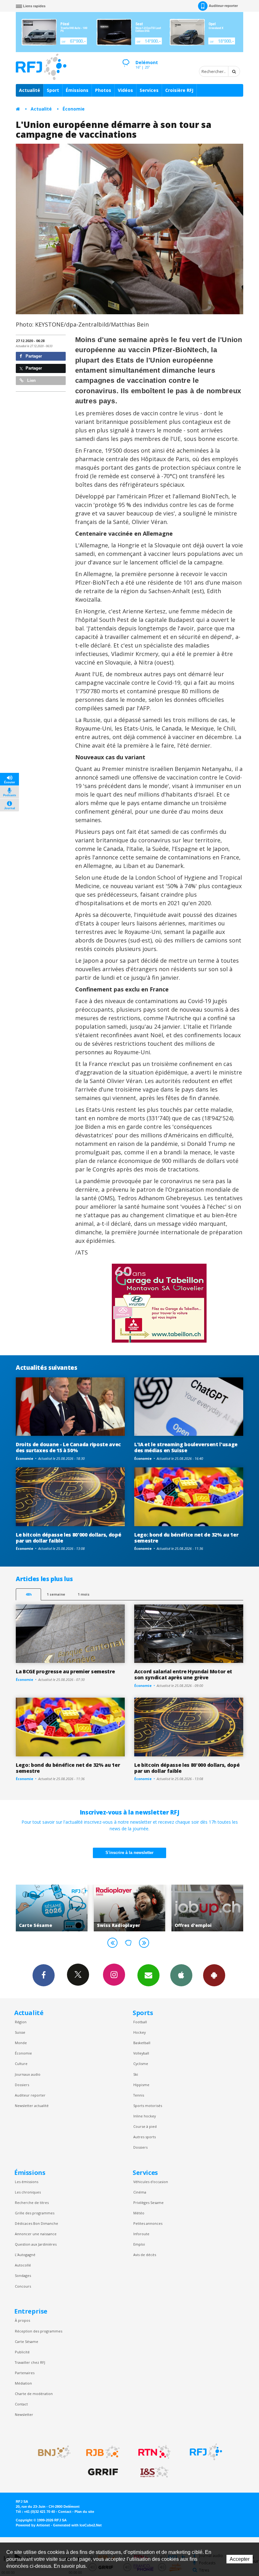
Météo (139, 2213)
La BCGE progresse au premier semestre (65, 1671)
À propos (22, 2320)
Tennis (139, 2095)
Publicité (22, 2352)
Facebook (44, 1975)
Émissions (77, 90)
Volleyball (141, 2053)
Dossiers (22, 2085)
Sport (53, 90)
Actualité (30, 90)
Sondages (23, 2275)
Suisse (20, 2032)
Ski (136, 2074)
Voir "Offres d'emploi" (130, 1908)
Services (149, 90)
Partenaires (25, 2373)
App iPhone (181, 1975)
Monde (21, 2043)
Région (21, 2022)
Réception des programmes (39, 2331)
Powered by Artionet (33, 2525)
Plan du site (84, 2512)
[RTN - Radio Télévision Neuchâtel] (154, 2452)
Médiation (23, 2383)
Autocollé (23, 2265)
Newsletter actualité (32, 2106)
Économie (74, 109)
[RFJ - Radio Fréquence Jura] (206, 2452)
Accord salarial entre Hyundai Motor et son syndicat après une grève (183, 1674)
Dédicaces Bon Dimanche (36, 2223)
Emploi (139, 2244)
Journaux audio (28, 2074)
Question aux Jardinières (36, 2244)
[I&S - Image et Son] (154, 2472)
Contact (21, 2404)
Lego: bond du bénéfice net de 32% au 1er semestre (186, 1538)
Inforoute (141, 2234)
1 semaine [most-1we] (56, 1594)
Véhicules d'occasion (151, 2182)
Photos (103, 90)
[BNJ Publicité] (51, 2452)
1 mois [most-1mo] (84, 1594)
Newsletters (148, 1975)
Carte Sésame (27, 2341)
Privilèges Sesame (148, 2203)
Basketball (142, 2043)
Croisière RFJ (179, 90)
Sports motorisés (148, 2106)
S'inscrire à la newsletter (129, 1853)
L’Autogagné (25, 2255)
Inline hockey (145, 2116)
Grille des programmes (35, 2213)
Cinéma (140, 2192)
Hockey (139, 2032)
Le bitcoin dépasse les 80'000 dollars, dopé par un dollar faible (68, 1538)
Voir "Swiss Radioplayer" (52, 1908)
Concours (23, 2286)
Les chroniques (28, 2192)
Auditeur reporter (30, 2095)
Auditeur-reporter (223, 6)
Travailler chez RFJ (30, 2362)
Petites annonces (148, 2223)
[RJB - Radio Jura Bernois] (103, 2452)
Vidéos (125, 90)
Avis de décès (145, 2255)
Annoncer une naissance (36, 2234)
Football (140, 2022)
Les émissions (27, 2182)
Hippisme (141, 2085)
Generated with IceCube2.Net (77, 2525)
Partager (33, 356)
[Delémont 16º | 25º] (126, 57)
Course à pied (145, 2126)
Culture (21, 2064)
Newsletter (24, 2414)
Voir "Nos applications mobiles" (207, 1908)
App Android (214, 1975)
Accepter (240, 2559)
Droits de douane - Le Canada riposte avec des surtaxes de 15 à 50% (68, 1447)
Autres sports (145, 2137)
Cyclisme (141, 2064)
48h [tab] (29, 1594)
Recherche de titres (32, 2203)
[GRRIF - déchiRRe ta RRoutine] (103, 2472)
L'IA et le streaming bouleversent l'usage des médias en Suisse (186, 1447)
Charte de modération (34, 2394)
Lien (31, 380)
